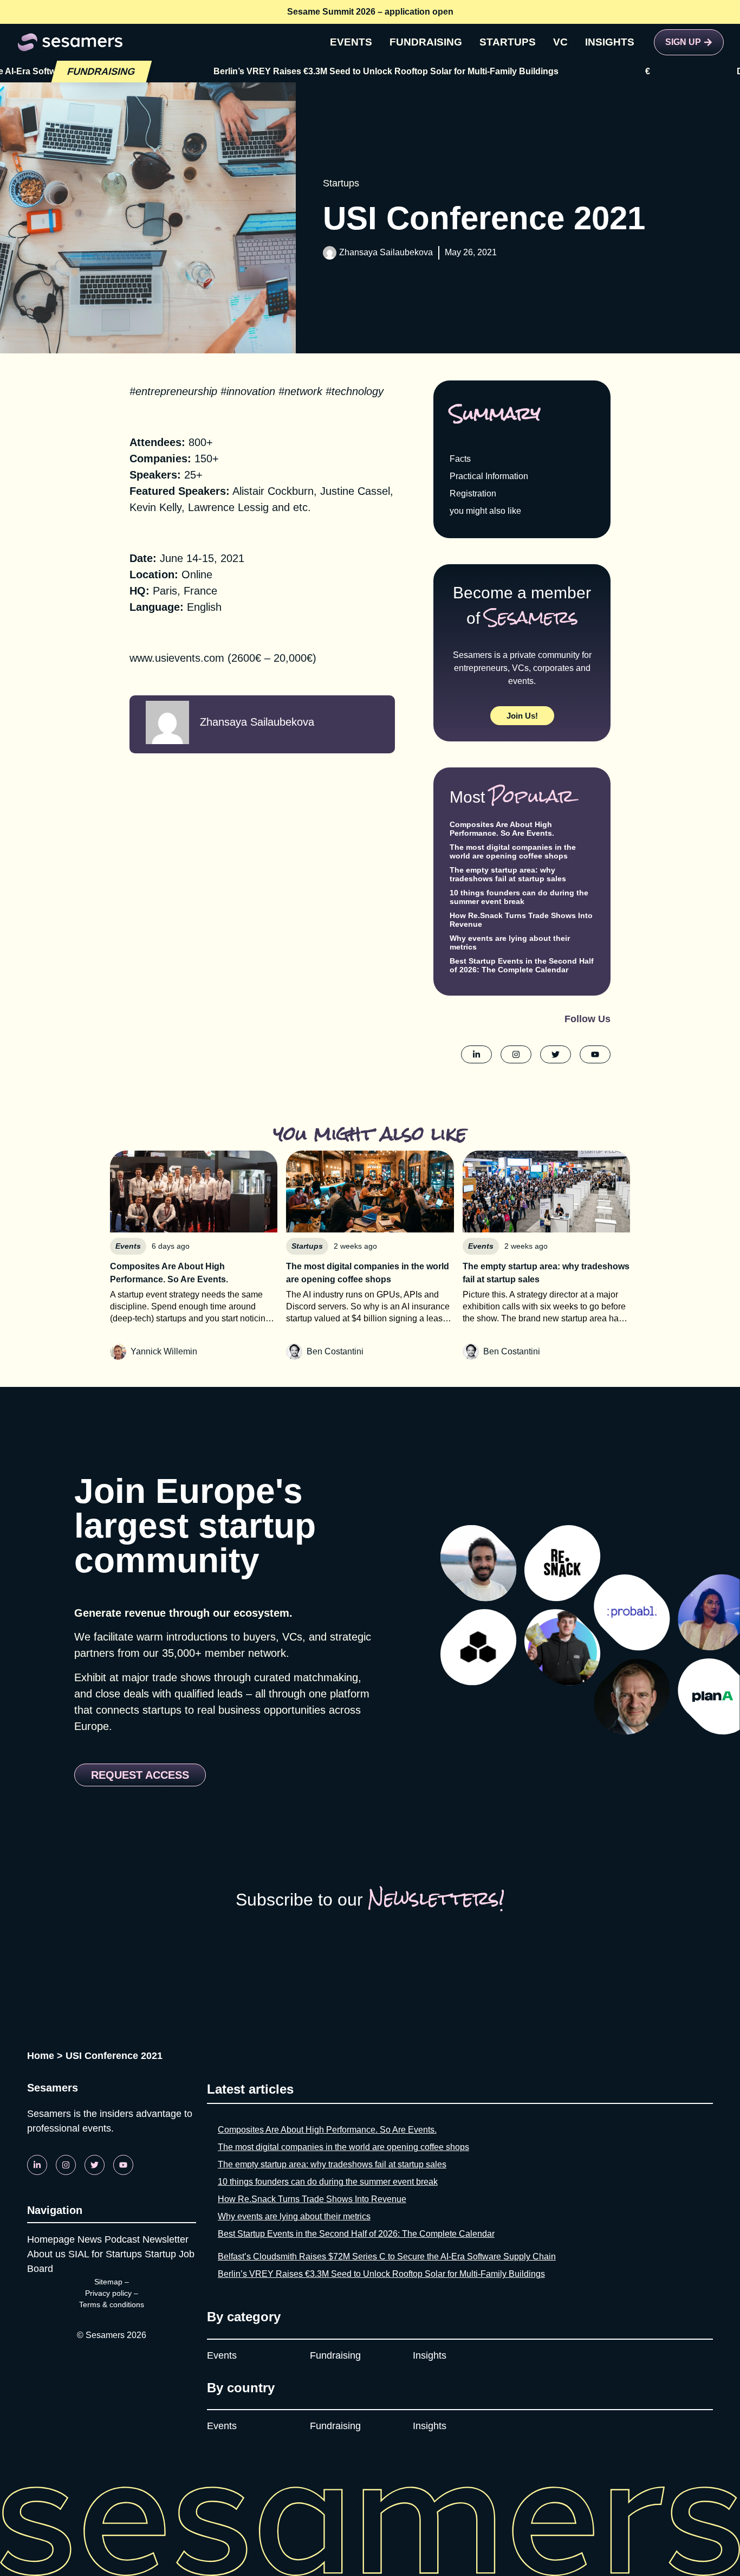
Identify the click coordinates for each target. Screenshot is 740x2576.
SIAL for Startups (105, 2254)
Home (41, 2056)
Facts (460, 459)
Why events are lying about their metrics (294, 2216)
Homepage (51, 2239)
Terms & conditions (112, 2304)
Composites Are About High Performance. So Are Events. (502, 829)
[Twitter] (95, 2165)
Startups (341, 183)
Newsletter (165, 2239)
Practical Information (489, 476)
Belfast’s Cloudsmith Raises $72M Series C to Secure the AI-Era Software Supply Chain (387, 2257)
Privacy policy (108, 2293)
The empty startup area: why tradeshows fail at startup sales (508, 874)
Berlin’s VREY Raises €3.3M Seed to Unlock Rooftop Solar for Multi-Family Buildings (315, 71)
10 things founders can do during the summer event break (519, 897)
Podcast (122, 2239)
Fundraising (335, 2355)
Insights (430, 2355)
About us (46, 2254)
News (90, 2239)
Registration (473, 493)
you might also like (485, 511)
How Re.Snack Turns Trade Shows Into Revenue (312, 2199)
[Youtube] (123, 2165)
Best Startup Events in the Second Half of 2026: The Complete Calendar (522, 965)
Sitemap (108, 2282)
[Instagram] (66, 2165)
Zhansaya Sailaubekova (386, 252)
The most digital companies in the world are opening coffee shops (513, 851)
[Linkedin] (37, 2165)
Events (222, 2355)
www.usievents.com (177, 658)
